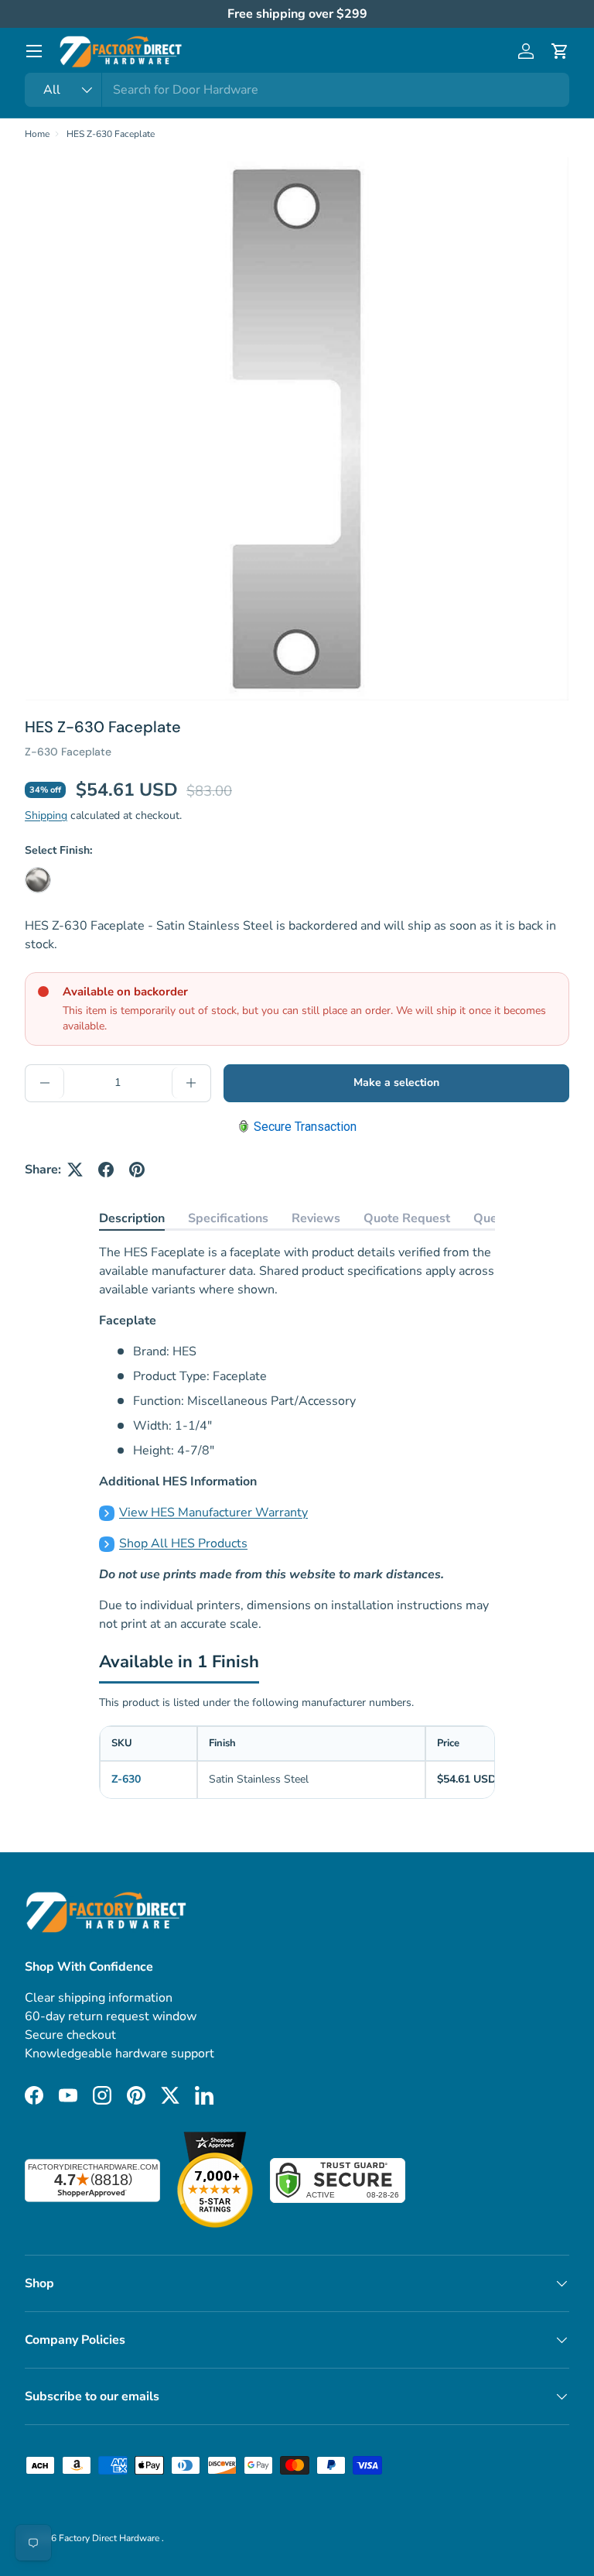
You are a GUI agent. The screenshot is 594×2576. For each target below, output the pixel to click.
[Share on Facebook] (106, 1170)
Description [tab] (132, 1218)
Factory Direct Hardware (110, 2538)
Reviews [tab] (316, 1218)
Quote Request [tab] (407, 1218)
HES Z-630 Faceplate (111, 134)
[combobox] (297, 90)
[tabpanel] (297, 1438)
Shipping (46, 815)
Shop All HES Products (183, 1543)
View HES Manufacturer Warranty (213, 1512)
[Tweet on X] (75, 1170)
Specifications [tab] (228, 1218)
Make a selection (396, 1082)
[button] (560, 51)
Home (37, 134)
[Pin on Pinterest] (137, 1170)
